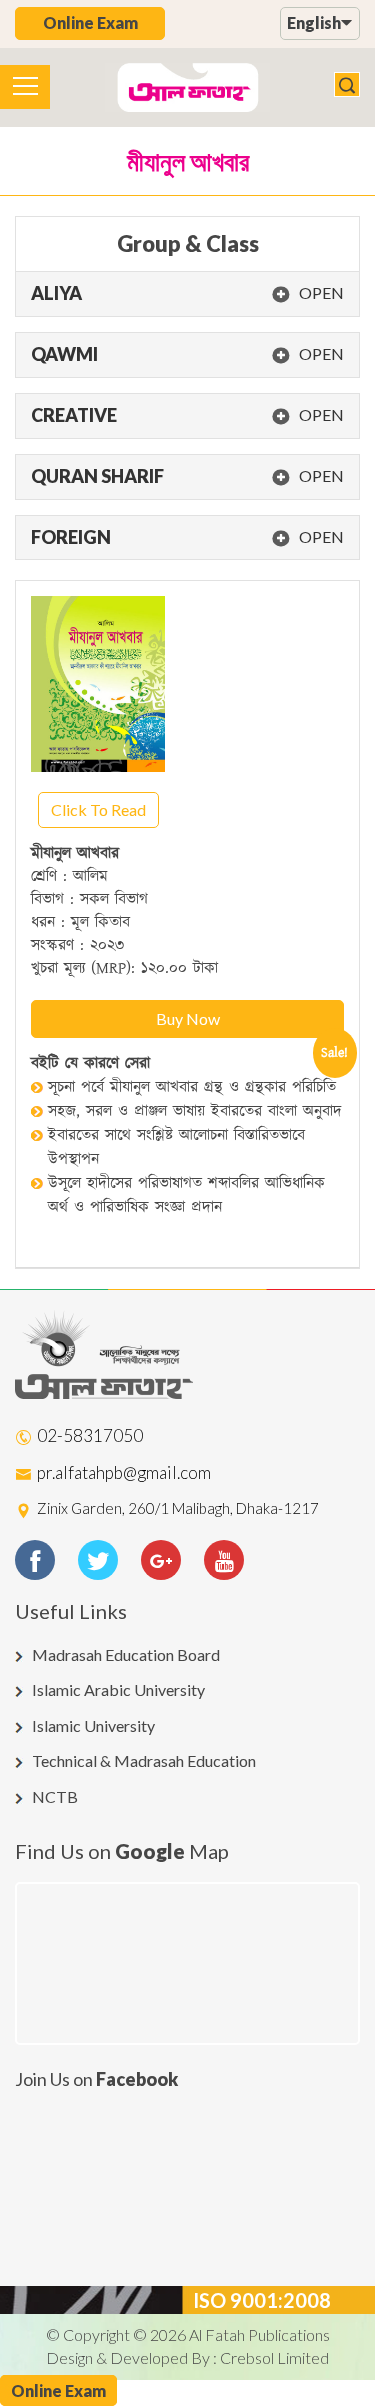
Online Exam (90, 22)
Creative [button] (187, 416)
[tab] (187, 294)
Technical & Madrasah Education (144, 1760)
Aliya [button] (187, 294)
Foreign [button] (187, 538)
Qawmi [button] (187, 355)
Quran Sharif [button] (187, 477)
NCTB (55, 1796)
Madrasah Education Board (126, 1654)
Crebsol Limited (274, 2357)
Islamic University (93, 1725)
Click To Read (98, 809)
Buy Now (188, 1018)
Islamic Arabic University (118, 1689)
